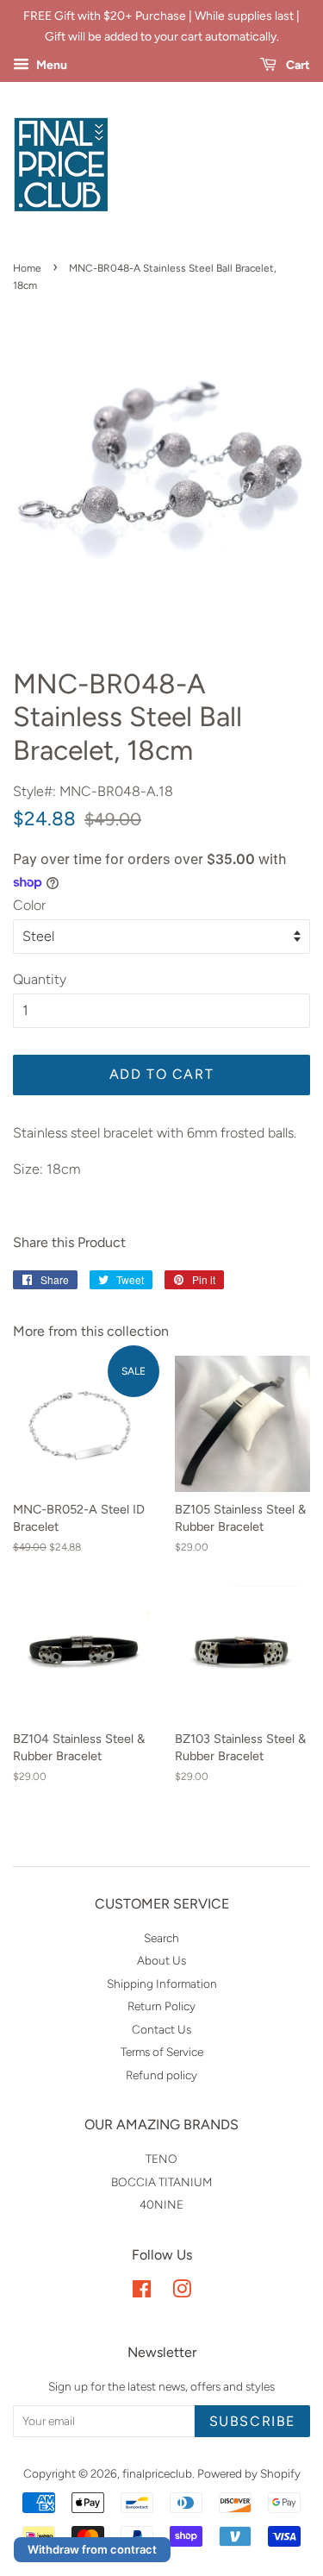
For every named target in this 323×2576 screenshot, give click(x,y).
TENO (161, 2159)
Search (161, 1938)
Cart (297, 65)
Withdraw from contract (92, 2549)
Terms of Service (162, 2052)
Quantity (40, 979)
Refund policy (161, 2075)
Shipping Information (162, 1984)
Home (27, 268)
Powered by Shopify (249, 2473)
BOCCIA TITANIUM (161, 2182)
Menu (50, 65)
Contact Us (161, 2029)
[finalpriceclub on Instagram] (182, 2292)
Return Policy (161, 2006)
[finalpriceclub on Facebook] (142, 2292)
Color (29, 905)
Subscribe (252, 2421)
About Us (161, 1960)
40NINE (161, 2204)
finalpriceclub (157, 2473)
